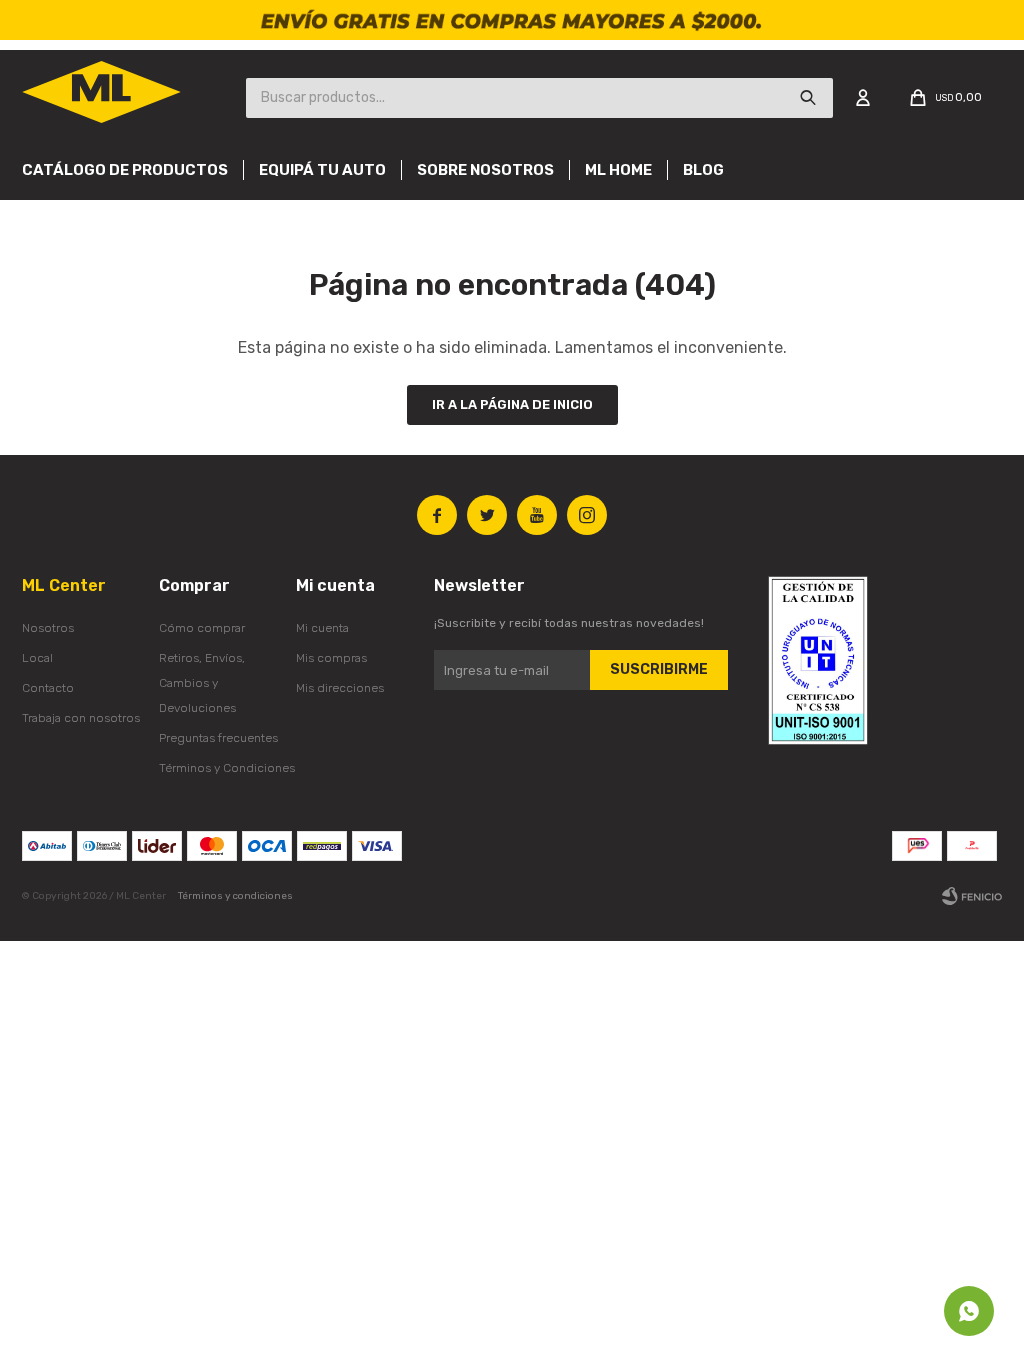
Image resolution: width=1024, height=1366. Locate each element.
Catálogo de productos (125, 170)
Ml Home (618, 170)
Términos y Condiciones (227, 768)
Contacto (48, 688)
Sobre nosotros (485, 170)
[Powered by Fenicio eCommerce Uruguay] (972, 896)
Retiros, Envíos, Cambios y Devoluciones (202, 683)
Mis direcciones (340, 688)
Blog (703, 170)
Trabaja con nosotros (81, 718)
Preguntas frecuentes (218, 738)
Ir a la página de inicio (512, 404)
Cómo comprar (202, 628)
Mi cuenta (322, 628)
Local (37, 658)
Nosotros (48, 628)
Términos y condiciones (235, 896)
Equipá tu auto (322, 170)
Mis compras (331, 658)
